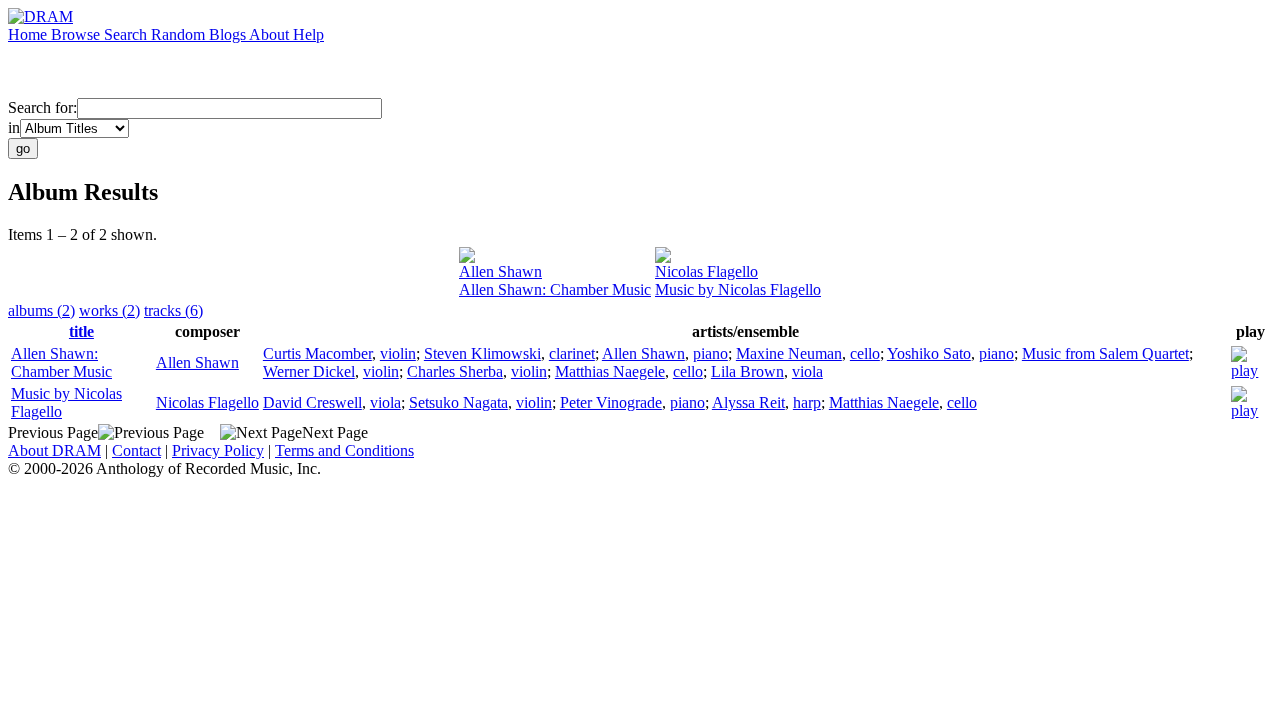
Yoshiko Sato (929, 353)
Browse (77, 34)
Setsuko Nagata (458, 402)
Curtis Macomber (317, 353)
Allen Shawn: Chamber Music (555, 289)
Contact (136, 450)
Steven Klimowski (482, 353)
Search (127, 34)
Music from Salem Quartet (1105, 353)
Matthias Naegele (610, 371)
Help (308, 34)
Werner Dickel (309, 371)
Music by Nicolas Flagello (738, 289)
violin (398, 353)
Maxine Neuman (789, 353)
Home (29, 34)
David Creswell (312, 402)
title (81, 331)
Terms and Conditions (344, 450)
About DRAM (54, 450)
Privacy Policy (218, 450)
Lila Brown (747, 371)
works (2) (109, 310)
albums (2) (41, 310)
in (14, 127)
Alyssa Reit (748, 402)
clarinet (572, 353)
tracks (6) (173, 310)
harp (807, 402)
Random (180, 34)
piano (710, 353)
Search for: (42, 107)
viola (807, 371)
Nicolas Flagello (706, 271)
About (271, 34)
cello (865, 353)
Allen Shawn (500, 271)
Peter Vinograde (611, 402)
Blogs (229, 34)
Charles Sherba (455, 371)
